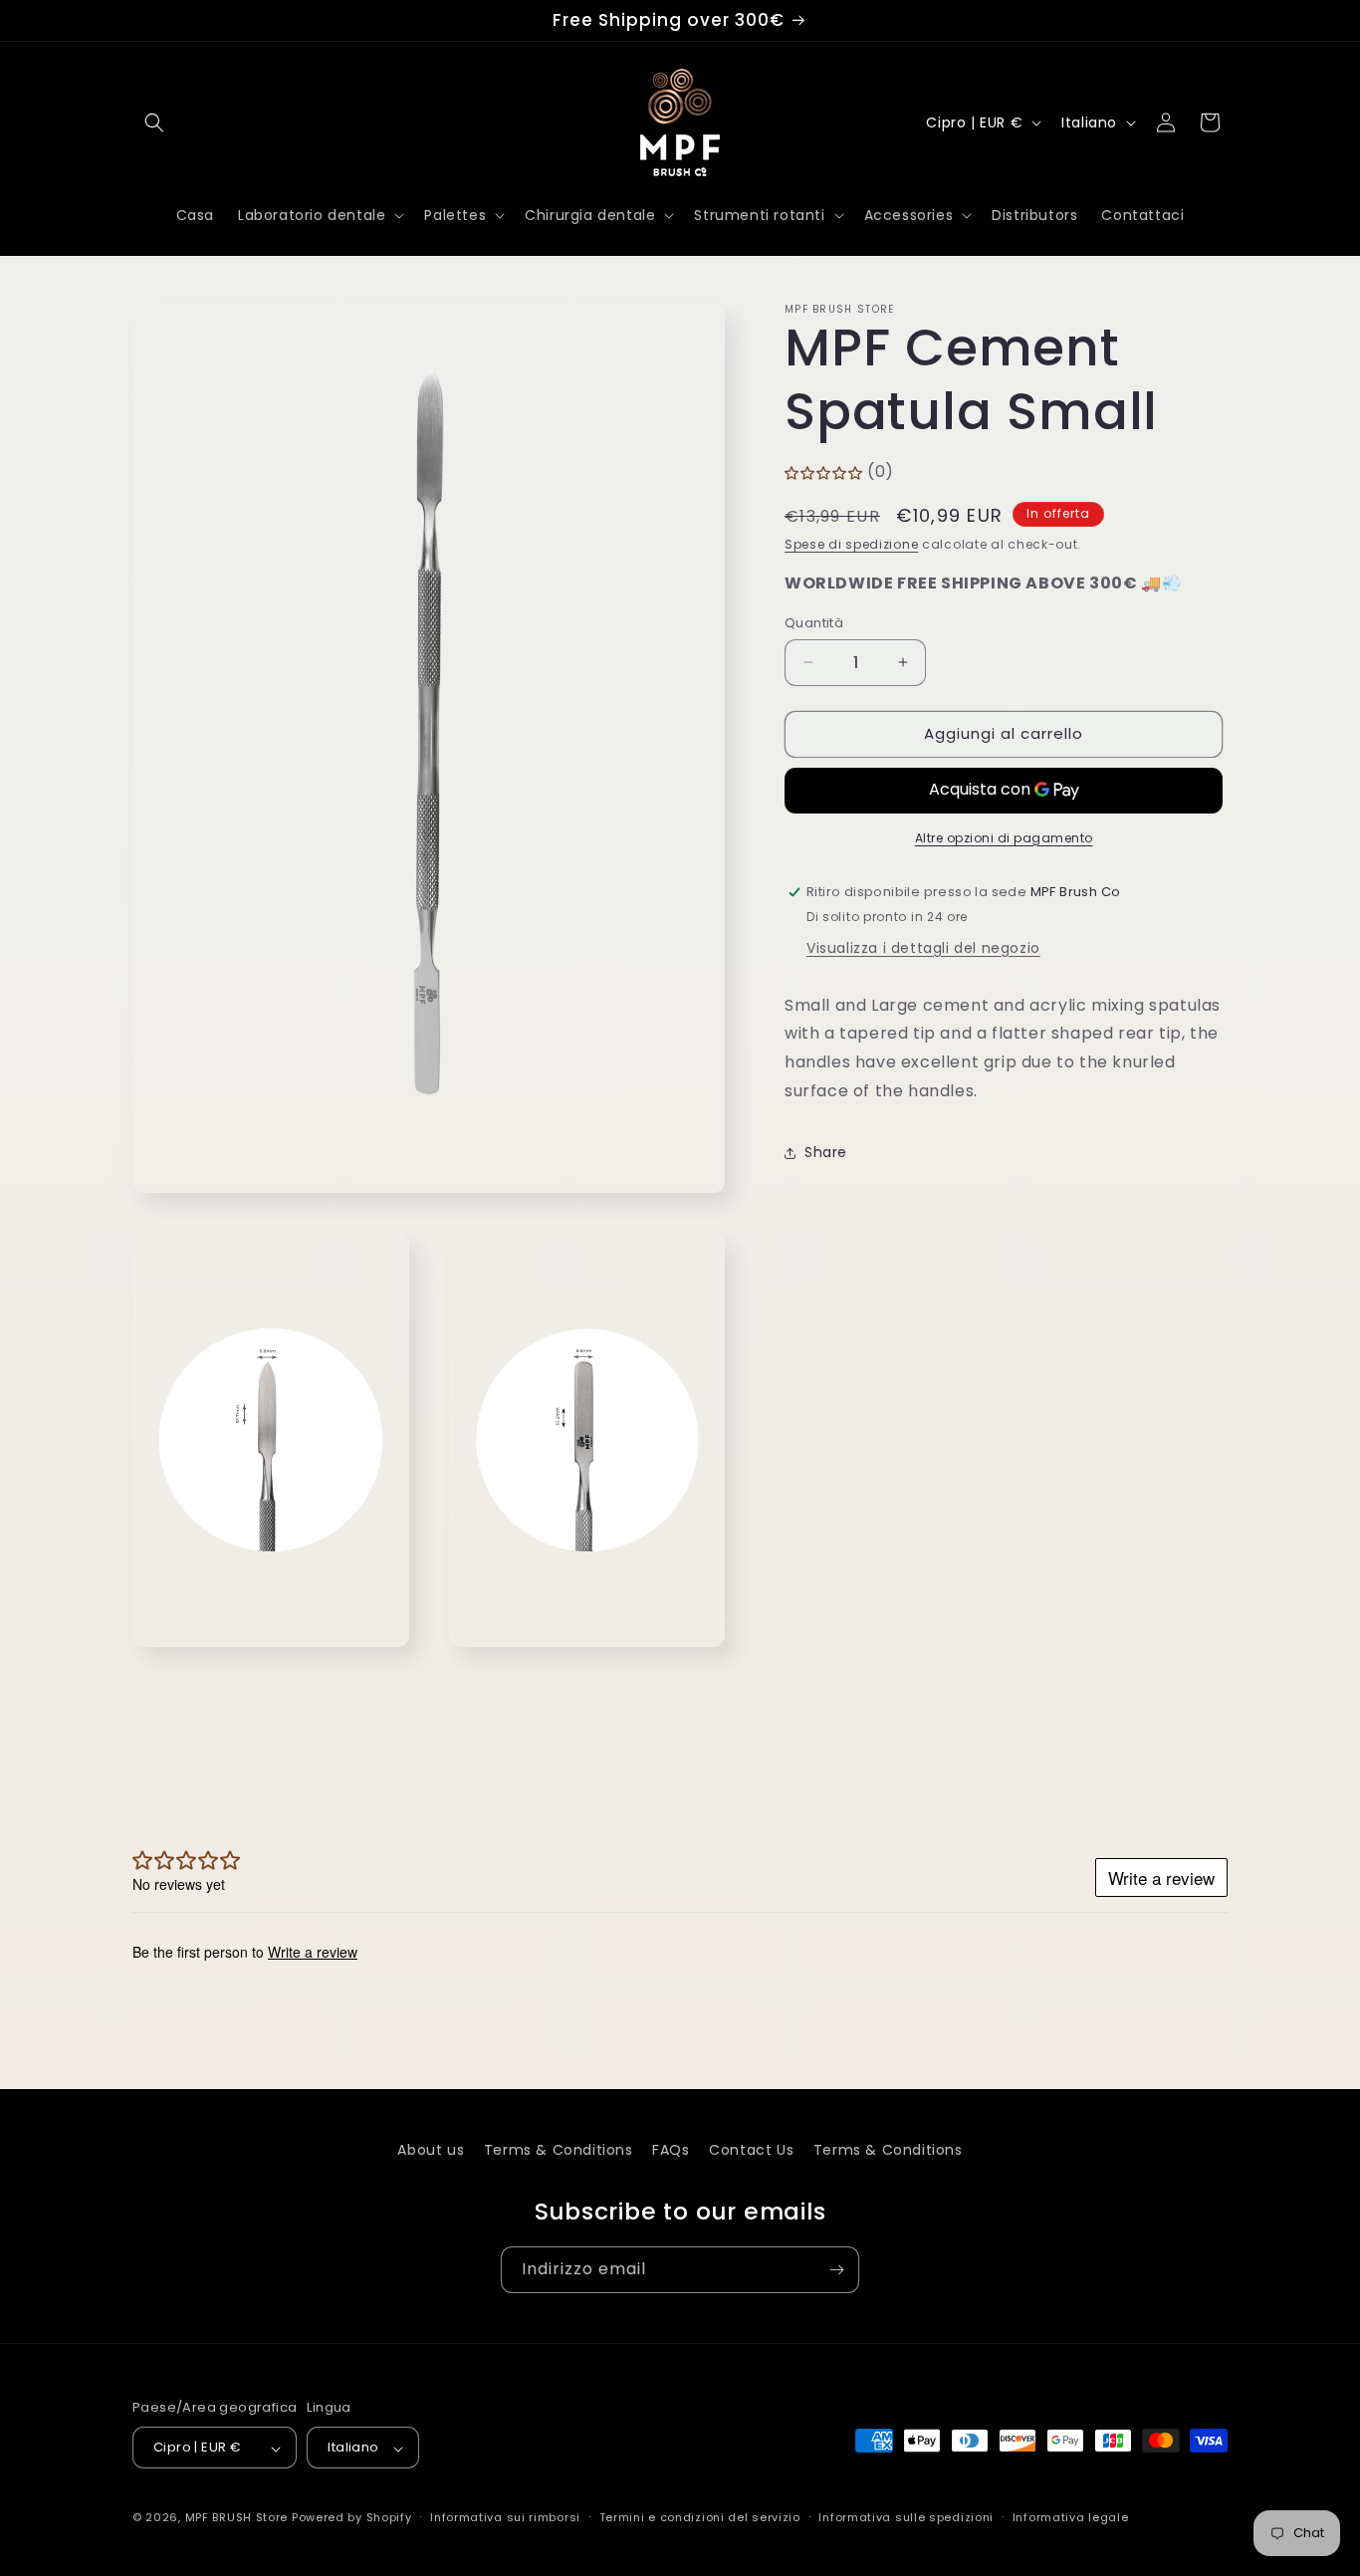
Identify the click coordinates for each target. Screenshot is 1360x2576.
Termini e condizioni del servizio (700, 2517)
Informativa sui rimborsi (505, 2517)
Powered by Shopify (352, 2518)
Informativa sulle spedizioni (906, 2517)
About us (431, 2150)
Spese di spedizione (851, 544)
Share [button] (826, 1152)
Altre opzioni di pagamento (1004, 838)
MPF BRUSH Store (237, 2518)
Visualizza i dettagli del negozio (923, 948)
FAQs (671, 2150)
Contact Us (751, 2150)
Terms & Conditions (559, 2150)
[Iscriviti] (836, 2270)
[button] (154, 122)
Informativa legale (1071, 2517)
